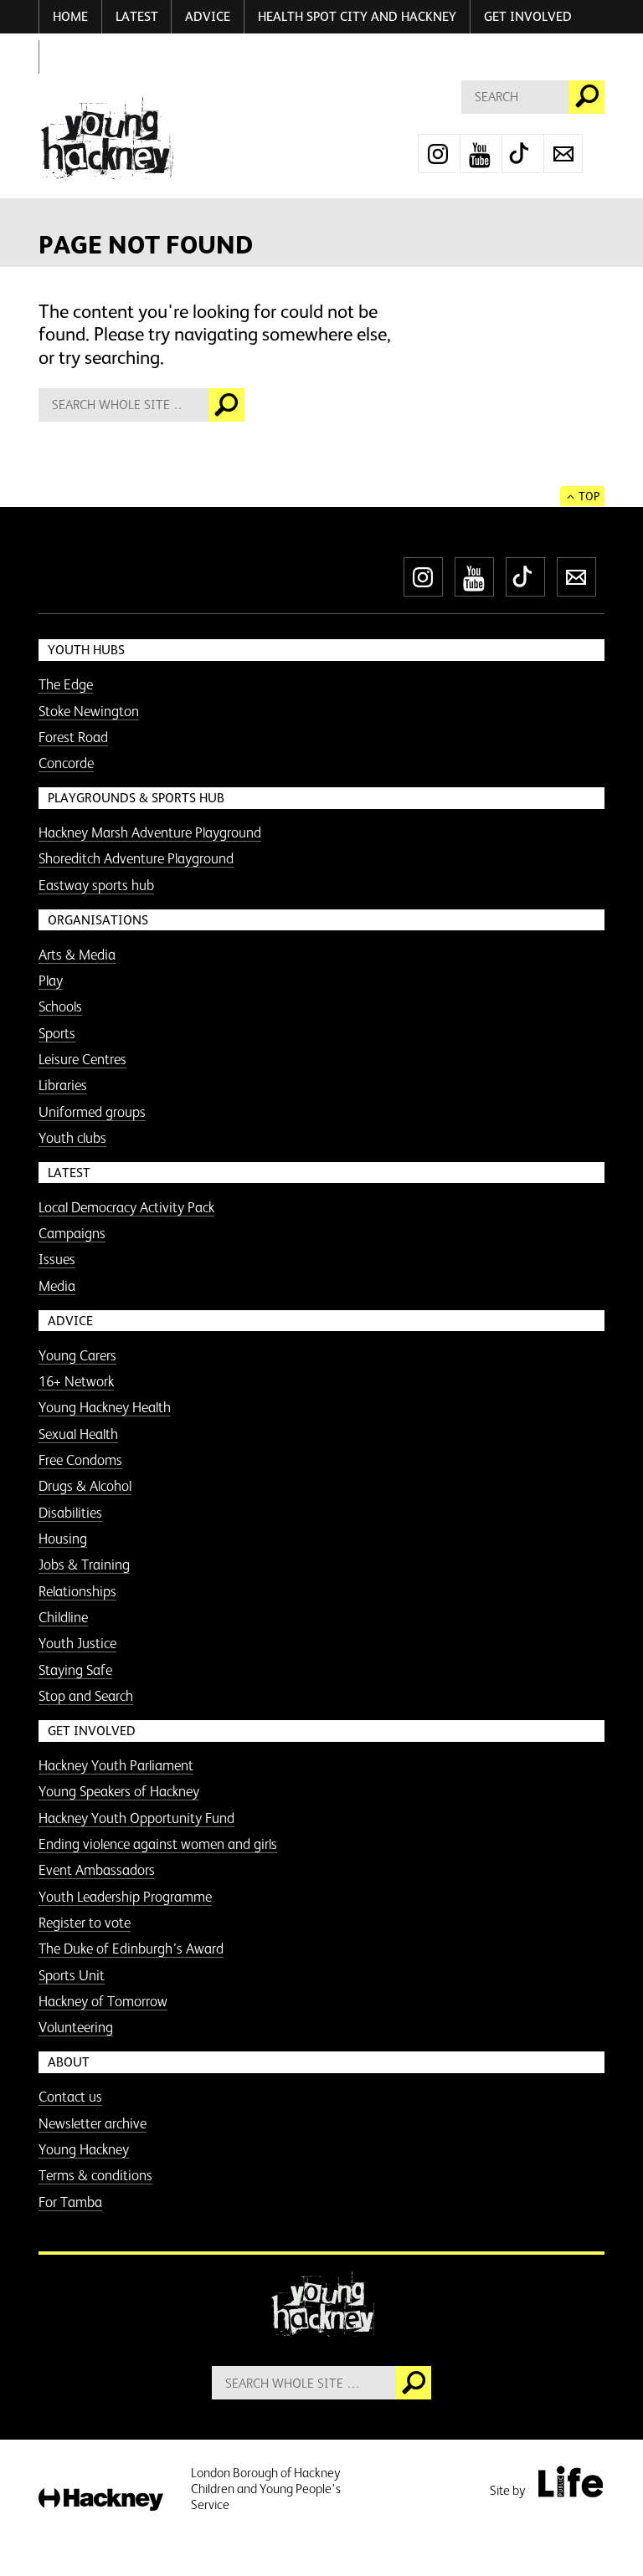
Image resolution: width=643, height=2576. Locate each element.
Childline (63, 1617)
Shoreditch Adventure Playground (136, 858)
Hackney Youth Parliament (116, 1765)
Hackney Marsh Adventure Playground (150, 832)
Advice (208, 16)
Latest (137, 16)
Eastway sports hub (96, 885)
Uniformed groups (92, 1112)
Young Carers (77, 1355)
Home (70, 16)
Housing (63, 1539)
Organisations (98, 920)
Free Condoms (80, 1460)
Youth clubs (72, 1138)
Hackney (101, 2500)
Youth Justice (77, 1643)
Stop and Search (86, 1696)
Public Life (570, 2481)
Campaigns (72, 1233)
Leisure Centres (82, 1059)
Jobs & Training (84, 1565)
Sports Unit (72, 1975)
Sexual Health (78, 1434)
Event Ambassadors (97, 1870)
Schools (60, 1006)
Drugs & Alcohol (85, 1486)
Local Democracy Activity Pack (126, 1207)
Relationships (77, 1591)
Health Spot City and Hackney (357, 16)
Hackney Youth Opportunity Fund (136, 1818)
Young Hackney (84, 2149)
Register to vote (85, 1923)
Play (51, 981)
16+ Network (76, 1381)
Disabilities (70, 1513)
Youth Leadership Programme (125, 1897)
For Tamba (70, 2202)
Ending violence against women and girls (158, 1844)
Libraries (63, 1085)
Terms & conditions (95, 2175)
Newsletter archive (93, 2123)
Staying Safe (75, 1670)
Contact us (70, 2097)
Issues (57, 1259)
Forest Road (73, 737)
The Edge (66, 684)
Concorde (66, 763)
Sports (57, 1033)
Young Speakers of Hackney (119, 1791)
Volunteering (76, 2027)
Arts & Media (77, 955)
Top (589, 496)
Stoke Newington (89, 711)
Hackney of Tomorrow (103, 2001)
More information (106, 139)
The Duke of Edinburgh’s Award (131, 1949)
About (69, 2062)
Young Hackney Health (105, 1407)
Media (57, 1286)
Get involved (528, 16)
